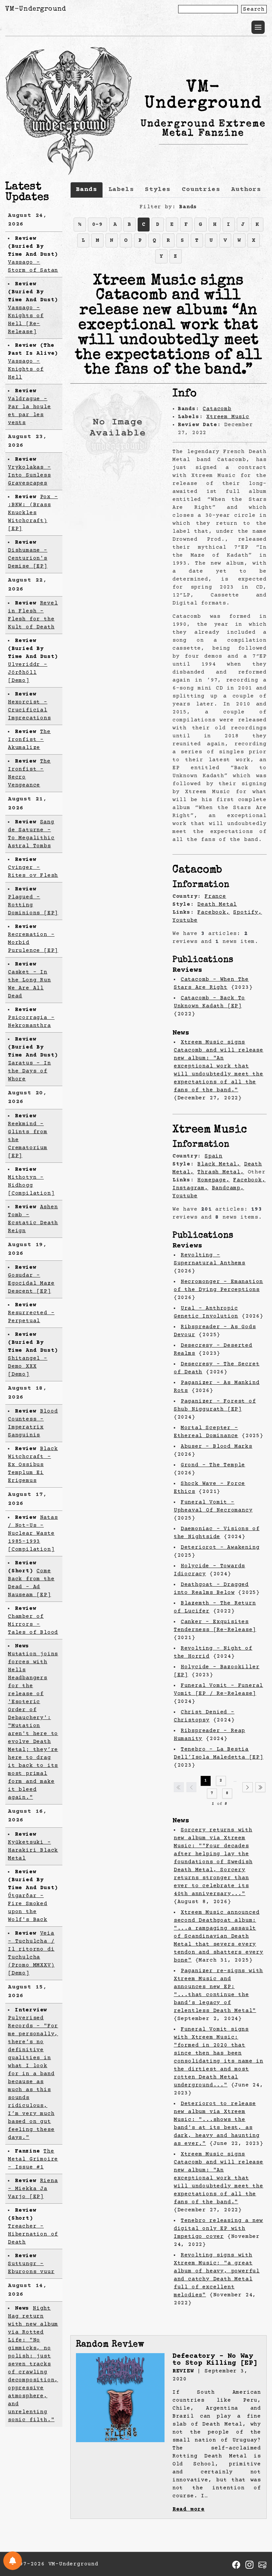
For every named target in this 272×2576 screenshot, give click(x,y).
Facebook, (213, 912)
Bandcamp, (228, 1188)
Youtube (185, 920)
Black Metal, (219, 1164)
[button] (258, 27)
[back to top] (257, 2537)
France (215, 896)
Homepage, (213, 1180)
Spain (214, 1156)
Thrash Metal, (221, 1172)
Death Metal (217, 904)
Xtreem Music (228, 417)
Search (254, 9)
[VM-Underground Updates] (13, 2561)
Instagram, (190, 1188)
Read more (189, 2509)
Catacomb (217, 409)
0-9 (98, 225)
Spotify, (247, 912)
